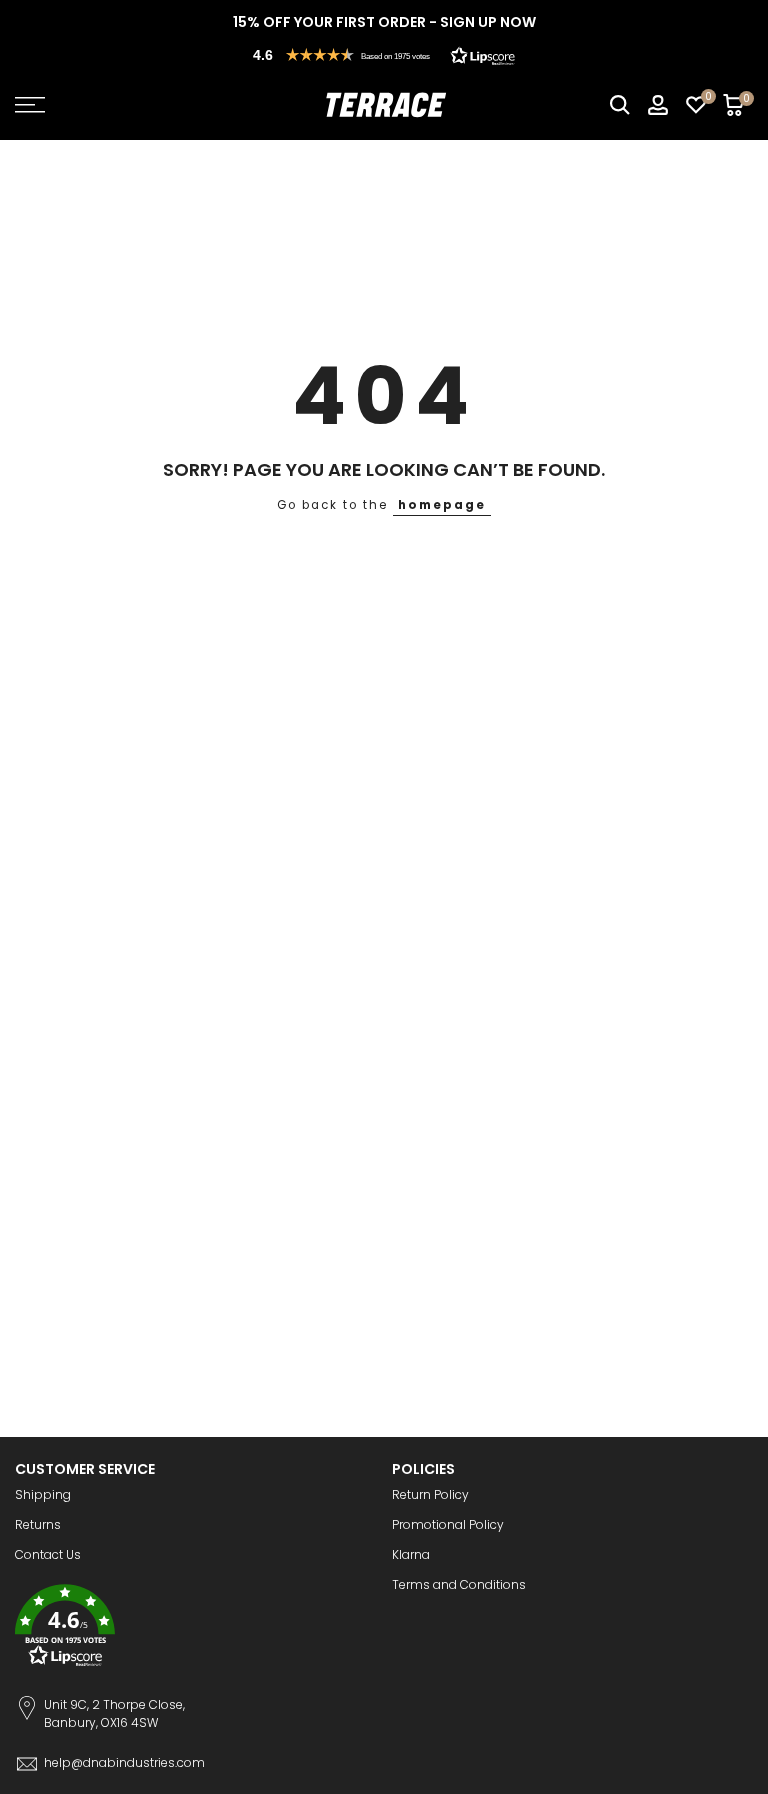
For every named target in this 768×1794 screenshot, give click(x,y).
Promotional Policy (448, 1524)
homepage (442, 505)
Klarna (411, 1554)
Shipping (43, 1494)
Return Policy (430, 1494)
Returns (38, 1524)
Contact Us (48, 1554)
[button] (384, 55)
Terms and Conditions (459, 1584)
